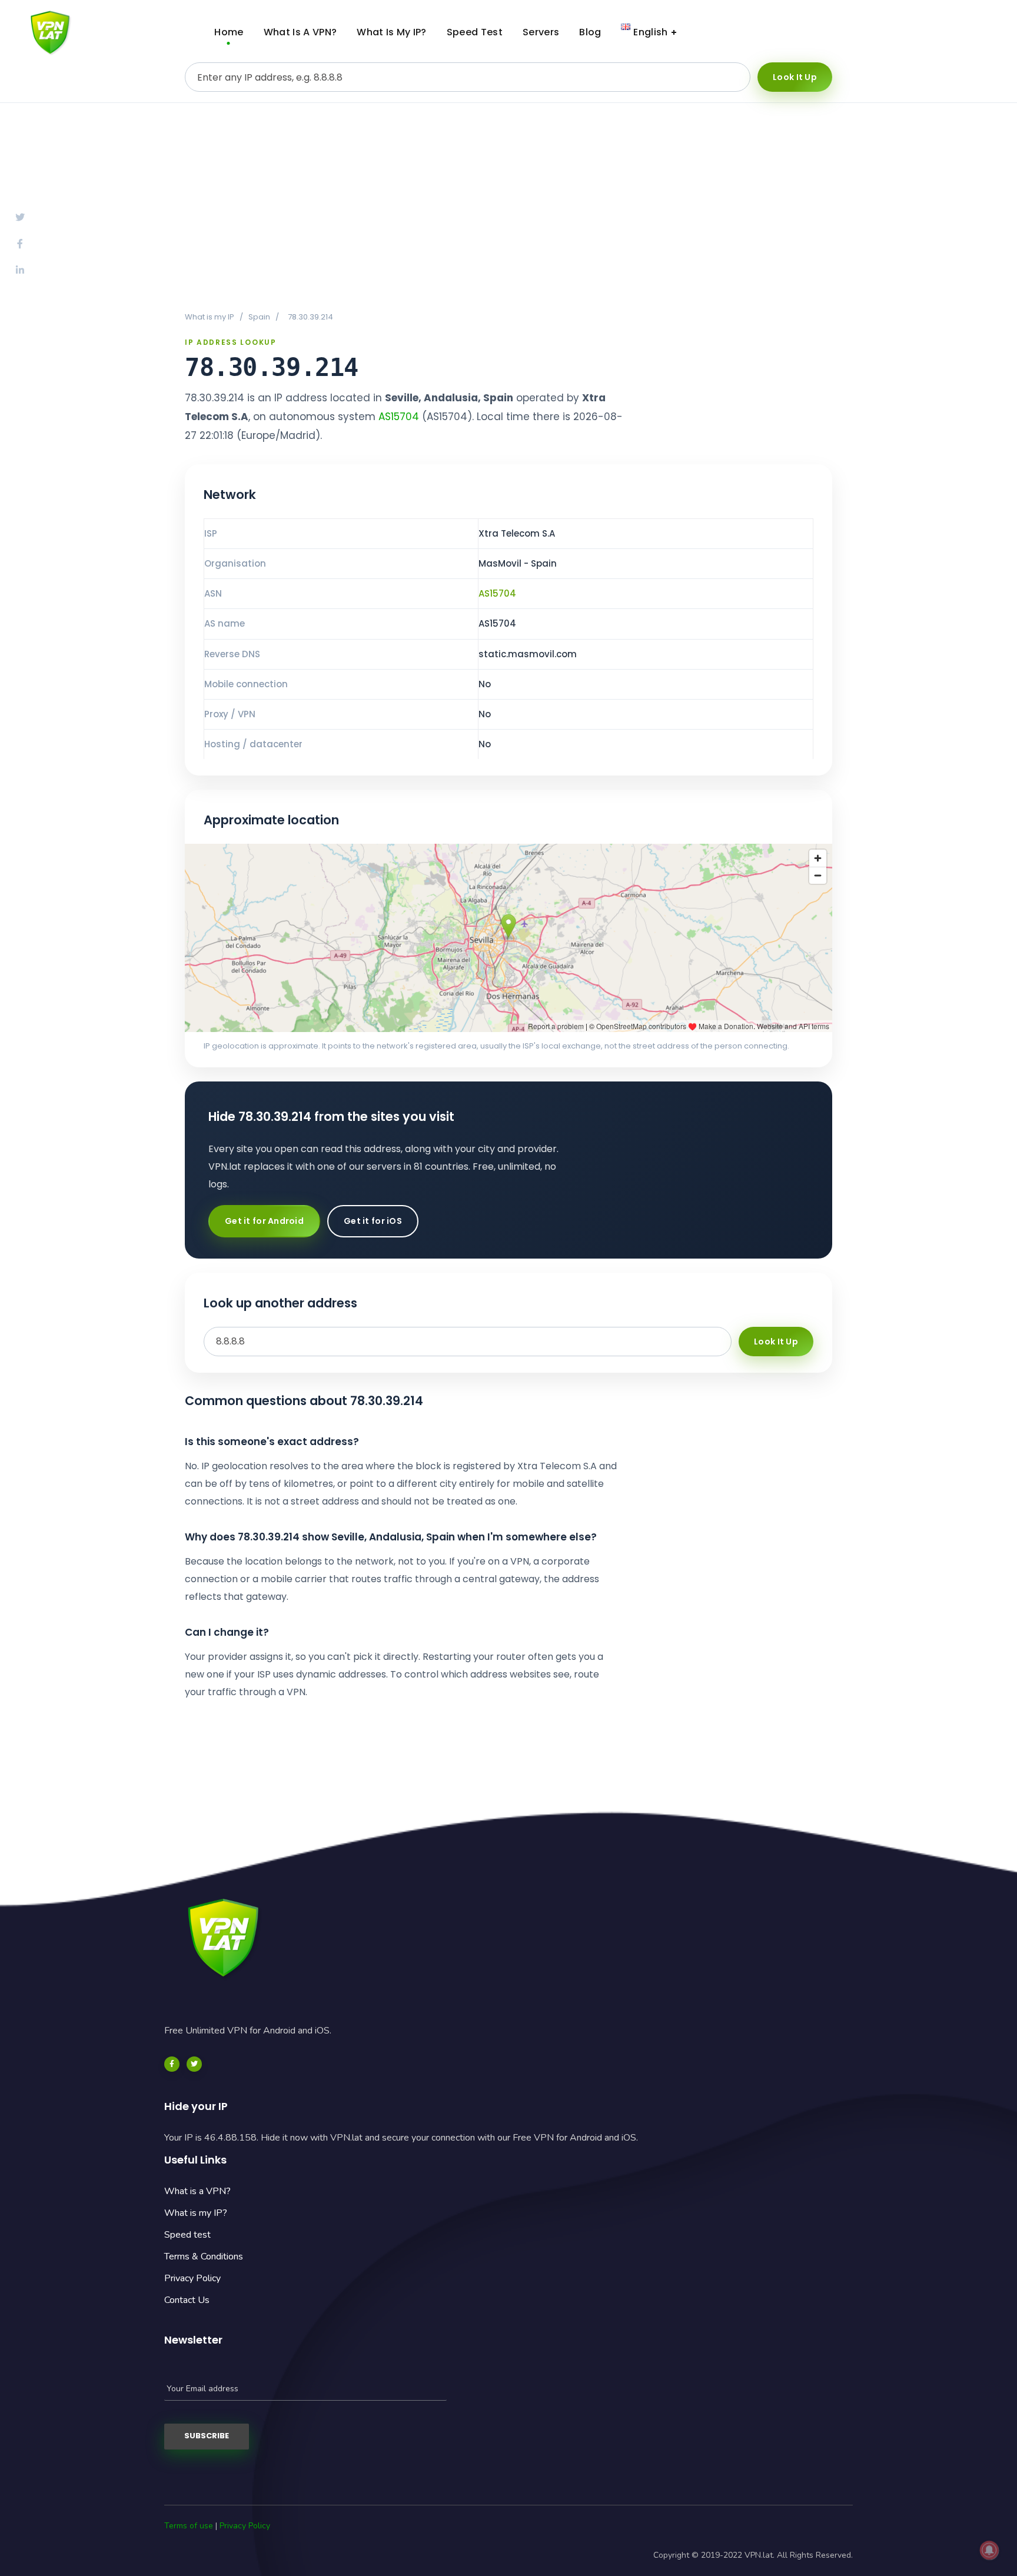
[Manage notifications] (989, 2550)
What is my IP (210, 317)
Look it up (795, 77)
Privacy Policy (192, 2278)
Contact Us (187, 2300)
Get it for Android (264, 1221)
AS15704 (399, 417)
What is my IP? (196, 2213)
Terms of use (189, 2526)
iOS (961, 32)
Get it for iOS (373, 1221)
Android (870, 32)
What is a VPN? (197, 2191)
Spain (259, 317)
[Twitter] (194, 2064)
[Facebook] (172, 2064)
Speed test (187, 2235)
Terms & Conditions (204, 2257)
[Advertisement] (508, 207)
